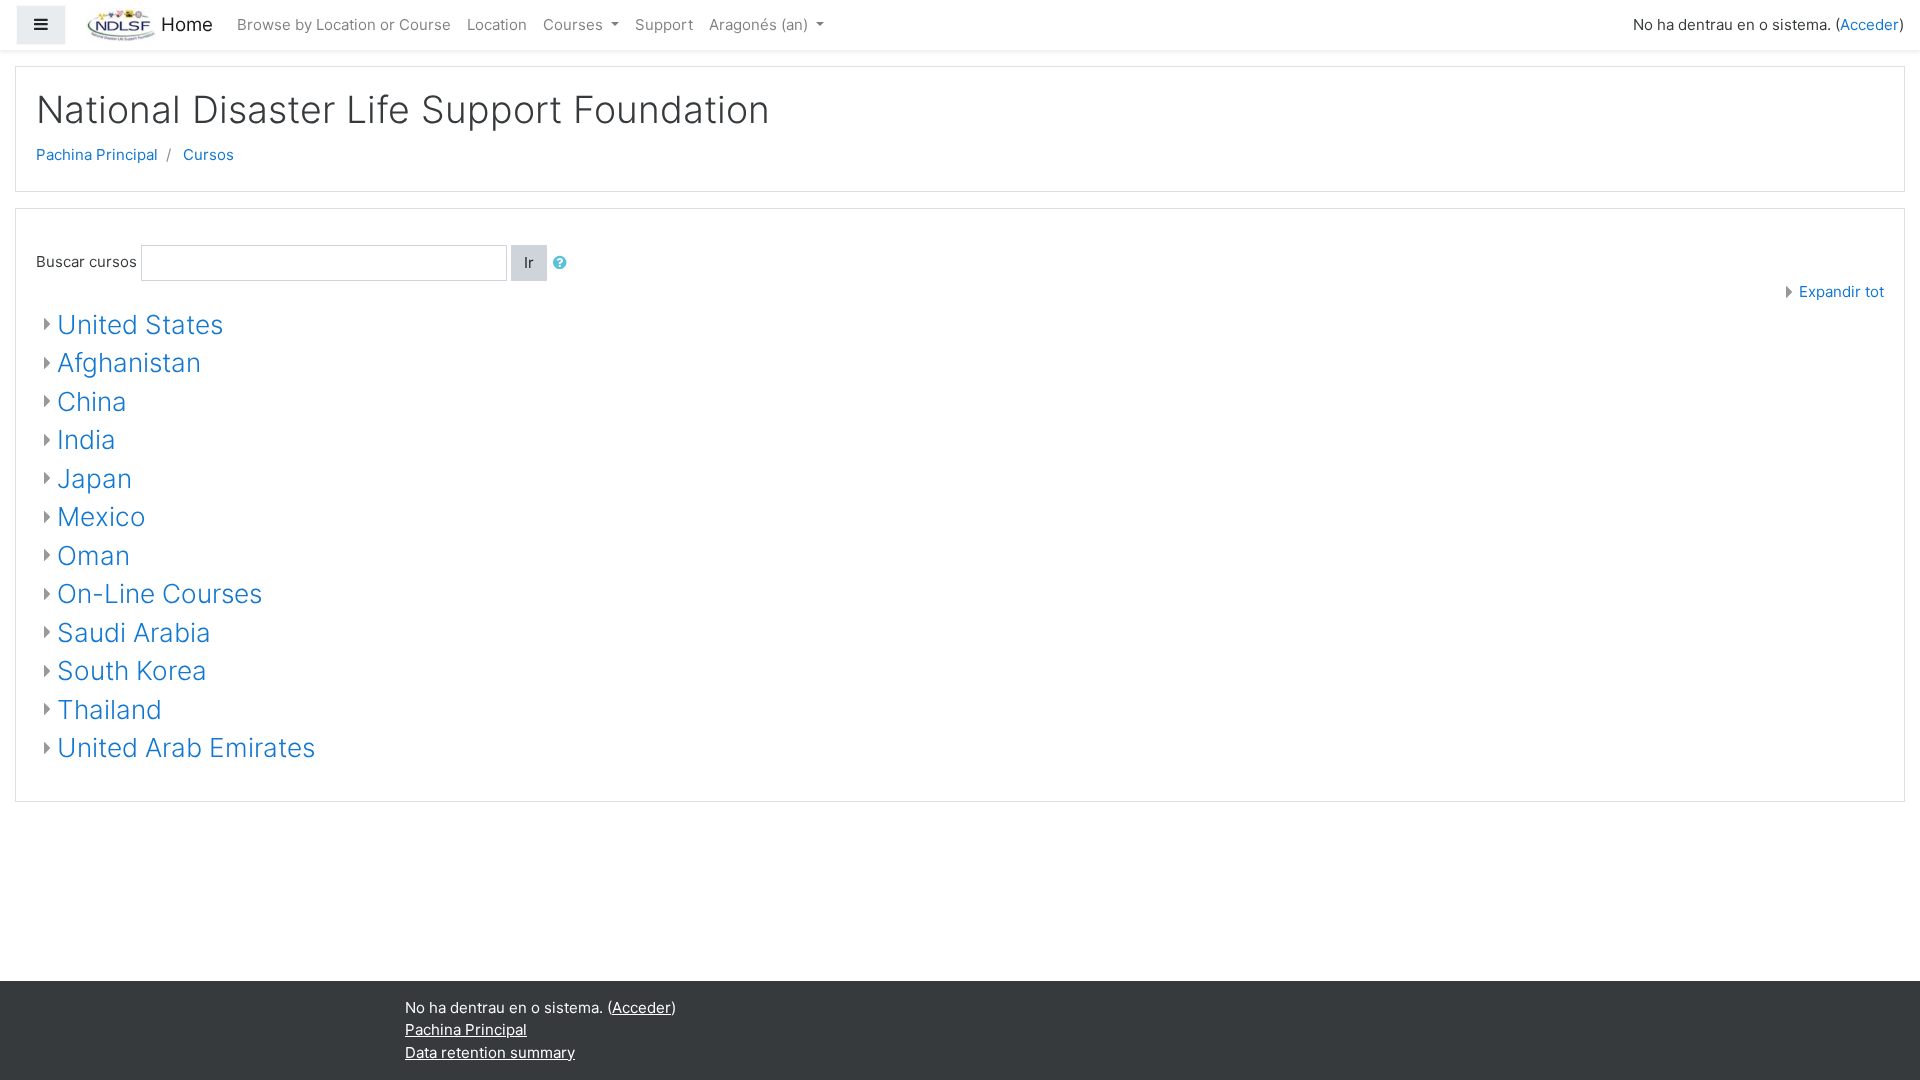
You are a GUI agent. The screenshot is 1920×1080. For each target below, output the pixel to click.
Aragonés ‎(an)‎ (760, 24)
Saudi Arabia (134, 632)
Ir (529, 262)
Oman (93, 555)
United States (140, 324)
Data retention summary (490, 1052)
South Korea (132, 670)
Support (664, 24)
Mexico (101, 516)
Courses (575, 24)
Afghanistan (129, 362)
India (86, 439)
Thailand (109, 709)
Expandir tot (1841, 291)
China (92, 401)
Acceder (1869, 24)
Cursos (208, 154)
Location (497, 24)
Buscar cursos (86, 261)
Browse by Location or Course (344, 24)
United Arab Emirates (186, 747)
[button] (564, 263)
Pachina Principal (97, 154)
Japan (94, 478)
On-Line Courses (159, 593)
